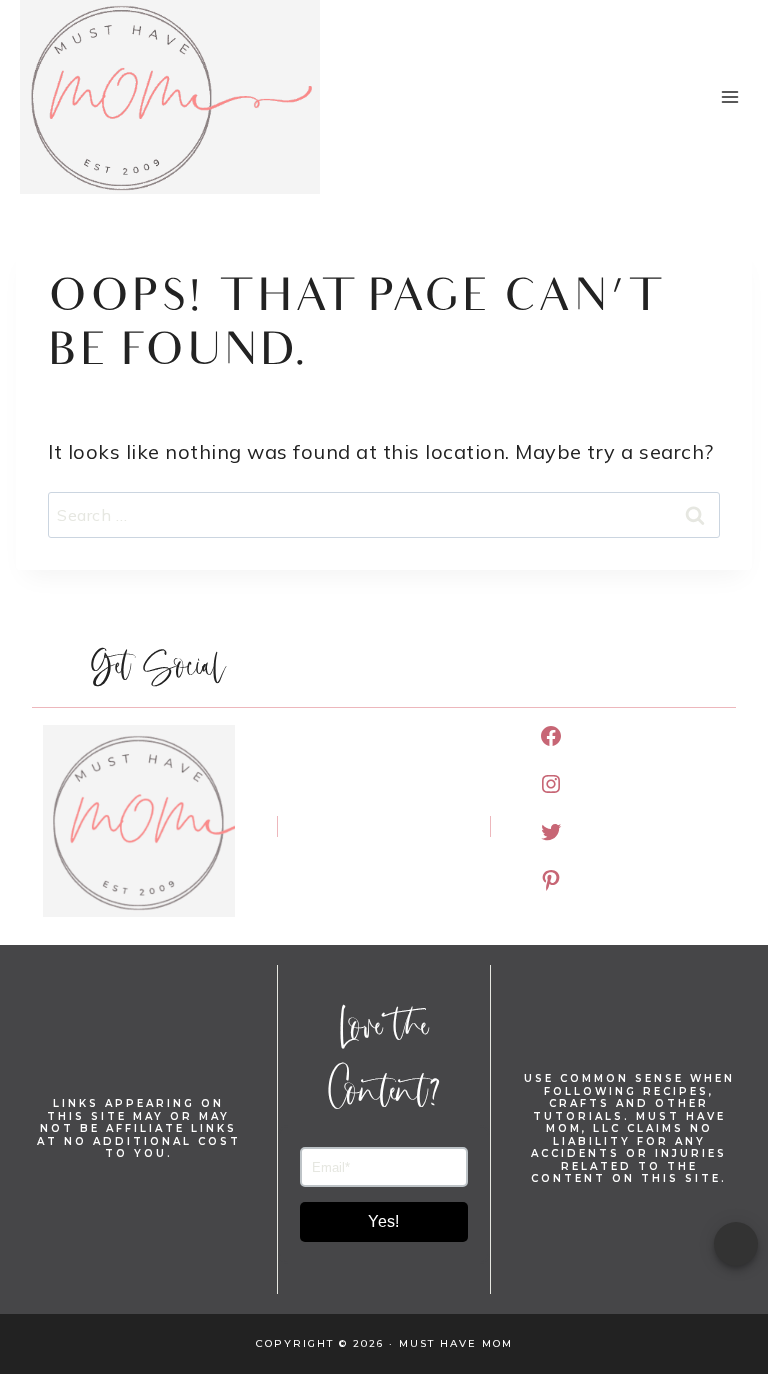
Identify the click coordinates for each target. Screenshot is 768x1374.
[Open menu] (729, 96)
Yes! (383, 1221)
